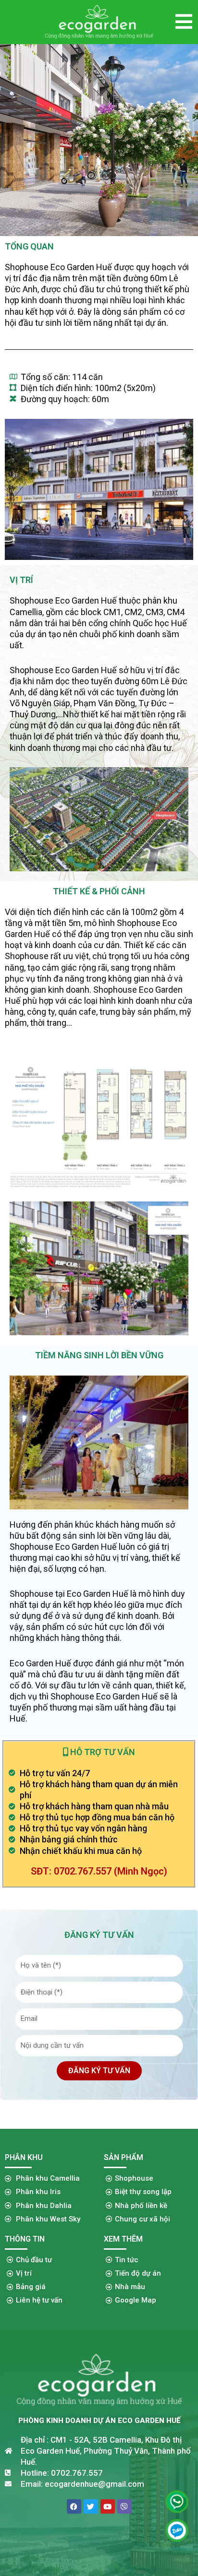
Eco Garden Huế (81, 267)
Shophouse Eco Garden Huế (63, 1547)
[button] (184, 22)
